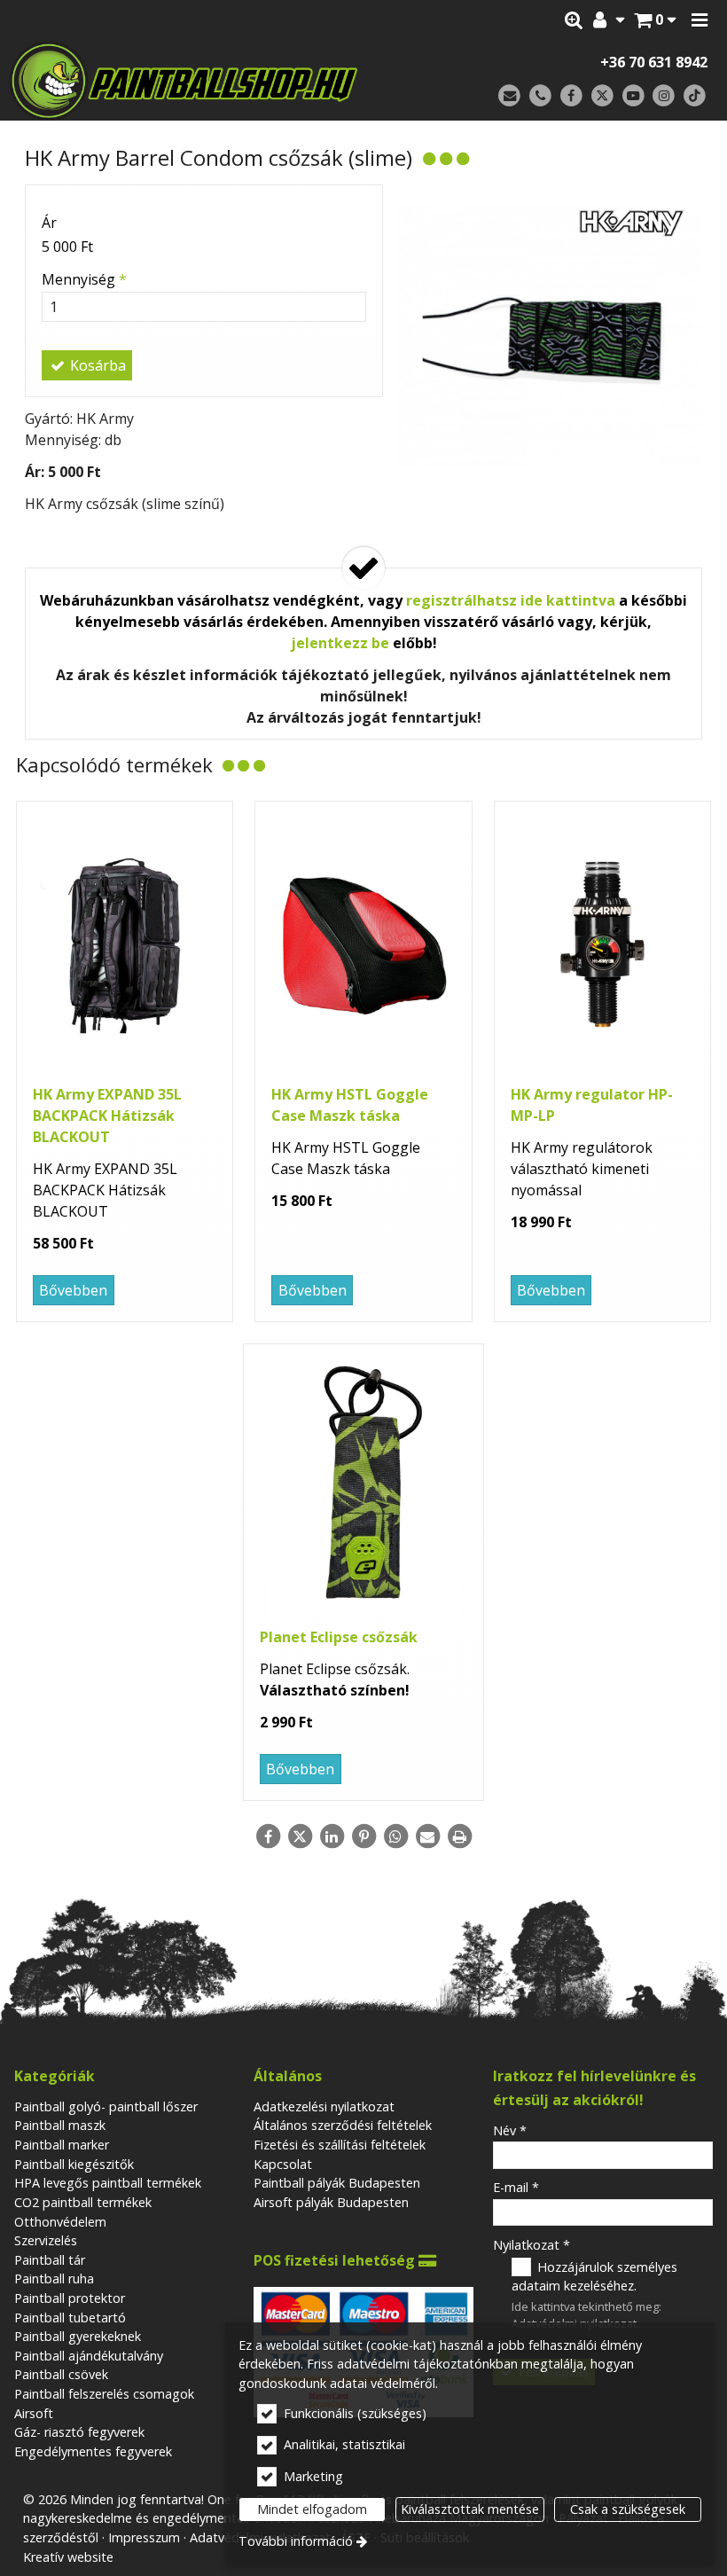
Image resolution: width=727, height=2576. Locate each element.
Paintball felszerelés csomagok (104, 2394)
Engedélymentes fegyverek (93, 2451)
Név (510, 2130)
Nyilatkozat (532, 2245)
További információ (296, 2541)
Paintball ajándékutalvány (89, 2356)
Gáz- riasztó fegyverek (79, 2432)
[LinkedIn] (332, 1836)
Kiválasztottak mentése (470, 2509)
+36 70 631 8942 (654, 62)
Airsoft (34, 2413)
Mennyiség (84, 279)
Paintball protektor (70, 2298)
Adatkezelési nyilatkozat (324, 2106)
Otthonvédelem (60, 2222)
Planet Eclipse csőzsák (339, 1637)
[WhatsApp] (395, 1836)
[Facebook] (571, 96)
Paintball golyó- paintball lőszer (106, 2106)
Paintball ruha (54, 2278)
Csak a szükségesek (628, 2509)
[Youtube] (633, 96)
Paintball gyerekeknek (78, 2336)
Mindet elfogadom (312, 2509)
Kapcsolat (283, 2164)
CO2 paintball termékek (83, 2202)
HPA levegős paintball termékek (108, 2183)
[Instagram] (664, 96)
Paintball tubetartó (70, 2318)
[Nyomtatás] (459, 1836)
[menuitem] (655, 20)
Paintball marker (62, 2145)
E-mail (516, 2187)
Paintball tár (50, 2260)
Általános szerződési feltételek (343, 2125)
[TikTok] (695, 96)
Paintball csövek (61, 2374)
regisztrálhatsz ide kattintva (511, 600)
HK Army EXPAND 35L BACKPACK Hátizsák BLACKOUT (107, 1116)
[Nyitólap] (202, 81)
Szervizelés (46, 2240)
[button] (700, 20)
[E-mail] (509, 96)
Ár (49, 223)
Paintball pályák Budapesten (337, 2183)
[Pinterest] (363, 1836)
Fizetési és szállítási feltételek (340, 2145)
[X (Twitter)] (602, 96)
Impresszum (144, 2537)
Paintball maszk (60, 2125)
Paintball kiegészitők (74, 2164)
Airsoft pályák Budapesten (331, 2202)
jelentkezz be (340, 643)
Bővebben (73, 1290)
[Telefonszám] (540, 96)
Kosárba (96, 365)
